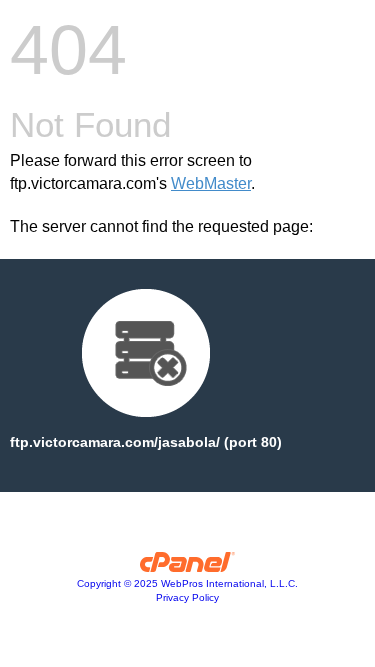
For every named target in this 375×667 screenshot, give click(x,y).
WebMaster (211, 183)
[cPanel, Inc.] (187, 567)
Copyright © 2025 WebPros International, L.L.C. (187, 583)
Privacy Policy (187, 597)
